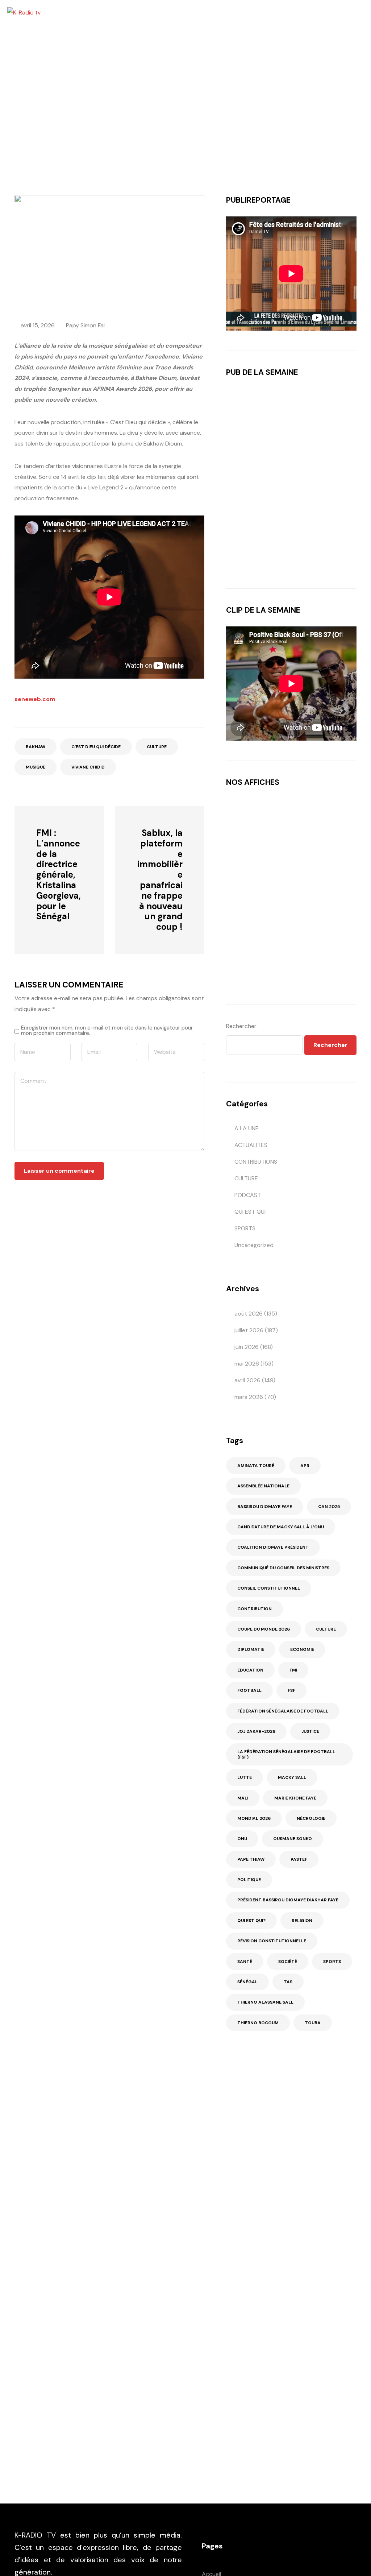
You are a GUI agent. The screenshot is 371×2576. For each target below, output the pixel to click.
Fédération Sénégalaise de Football (283, 1711)
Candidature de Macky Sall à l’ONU (281, 1527)
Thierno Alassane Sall (265, 2002)
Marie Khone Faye (295, 1798)
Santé (245, 1962)
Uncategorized (254, 1245)
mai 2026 (247, 1364)
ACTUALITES (251, 1145)
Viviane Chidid (88, 767)
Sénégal (247, 1982)
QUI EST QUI (250, 1212)
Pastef (299, 1859)
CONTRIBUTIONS (256, 1162)
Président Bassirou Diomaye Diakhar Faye (288, 1900)
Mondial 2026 (254, 1818)
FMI (293, 1670)
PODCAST (248, 1195)
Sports (332, 1962)
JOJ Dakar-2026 (256, 1731)
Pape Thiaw (251, 1859)
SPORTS (245, 1228)
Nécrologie (311, 1818)
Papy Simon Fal (85, 325)
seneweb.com (35, 699)
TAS (288, 1982)
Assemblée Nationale (263, 1486)
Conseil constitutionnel (269, 1588)
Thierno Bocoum (258, 2023)
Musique (36, 767)
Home (46, 123)
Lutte (245, 1777)
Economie (302, 1649)
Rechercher (241, 1026)
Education (250, 1670)
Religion (302, 1921)
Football (249, 1690)
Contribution (255, 1609)
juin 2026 (247, 1347)
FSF (291, 1690)
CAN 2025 (329, 1507)
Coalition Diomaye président (273, 1547)
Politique (249, 1880)
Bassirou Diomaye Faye (265, 1507)
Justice (310, 1731)
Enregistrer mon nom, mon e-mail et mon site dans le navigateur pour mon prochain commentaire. (107, 1030)
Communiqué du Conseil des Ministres (283, 1568)
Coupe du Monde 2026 (264, 1629)
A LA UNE (247, 1128)
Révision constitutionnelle (272, 1941)
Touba (313, 2023)
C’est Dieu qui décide (96, 747)
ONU (242, 1839)
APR (305, 1466)
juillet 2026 (249, 1330)
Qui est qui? (251, 1921)
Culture (157, 747)
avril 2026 (247, 1380)
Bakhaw (36, 747)
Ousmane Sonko (293, 1839)
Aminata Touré (256, 1466)
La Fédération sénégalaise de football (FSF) (286, 1754)
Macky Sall (292, 1777)
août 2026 (249, 1314)
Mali (243, 1798)
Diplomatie (251, 1649)
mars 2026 (249, 1397)
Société (288, 1962)
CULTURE (73, 123)
